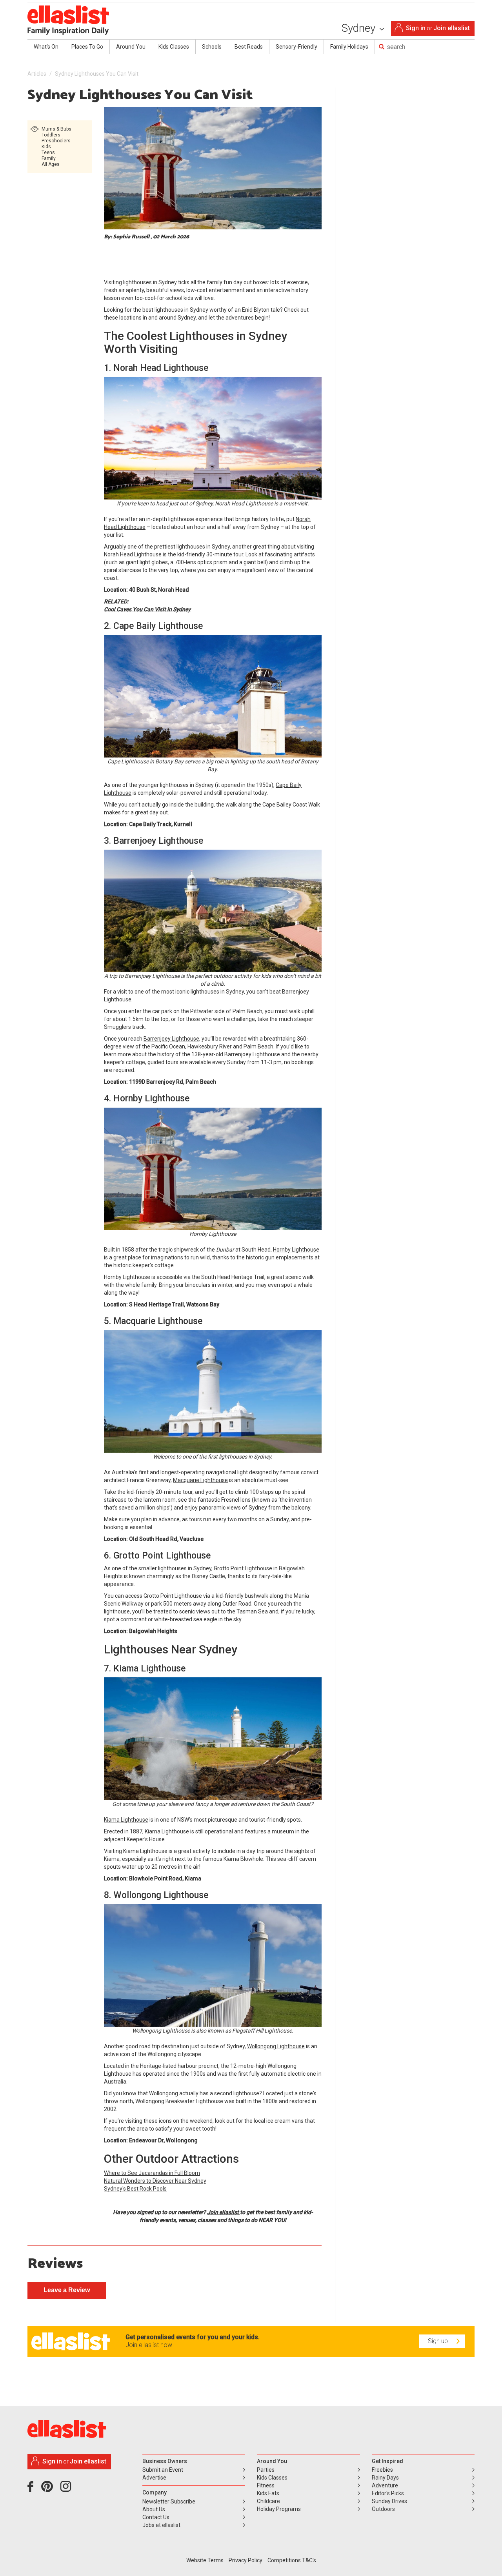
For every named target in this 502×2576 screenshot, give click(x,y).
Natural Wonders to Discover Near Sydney (155, 2181)
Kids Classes (174, 47)
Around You (131, 47)
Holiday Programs (279, 2509)
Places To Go (87, 47)
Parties (266, 2470)
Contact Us (156, 2517)
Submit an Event (163, 2470)
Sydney (360, 28)
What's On (46, 47)
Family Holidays (349, 47)
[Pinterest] (50, 2489)
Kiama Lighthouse (126, 1820)
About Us (154, 2509)
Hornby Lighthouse (296, 1250)
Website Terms (205, 2560)
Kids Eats (268, 2493)
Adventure (385, 2485)
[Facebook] (32, 2489)
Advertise (154, 2478)
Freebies (382, 2470)
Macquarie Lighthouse (200, 1480)
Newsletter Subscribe (169, 2502)
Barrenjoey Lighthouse (171, 1039)
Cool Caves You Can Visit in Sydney (147, 609)
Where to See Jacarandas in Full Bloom (152, 2173)
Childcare (268, 2501)
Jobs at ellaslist (161, 2525)
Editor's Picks (388, 2493)
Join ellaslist (452, 28)
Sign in (416, 28)
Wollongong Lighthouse (276, 2046)
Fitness (266, 2485)
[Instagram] (67, 2489)
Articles (37, 74)
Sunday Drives (389, 2501)
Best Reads (249, 47)
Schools (212, 47)
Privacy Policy (246, 2560)
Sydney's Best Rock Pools (135, 2189)
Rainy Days (385, 2478)
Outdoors (383, 2509)
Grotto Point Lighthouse (243, 1568)
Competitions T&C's (292, 2560)
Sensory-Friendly (296, 47)
